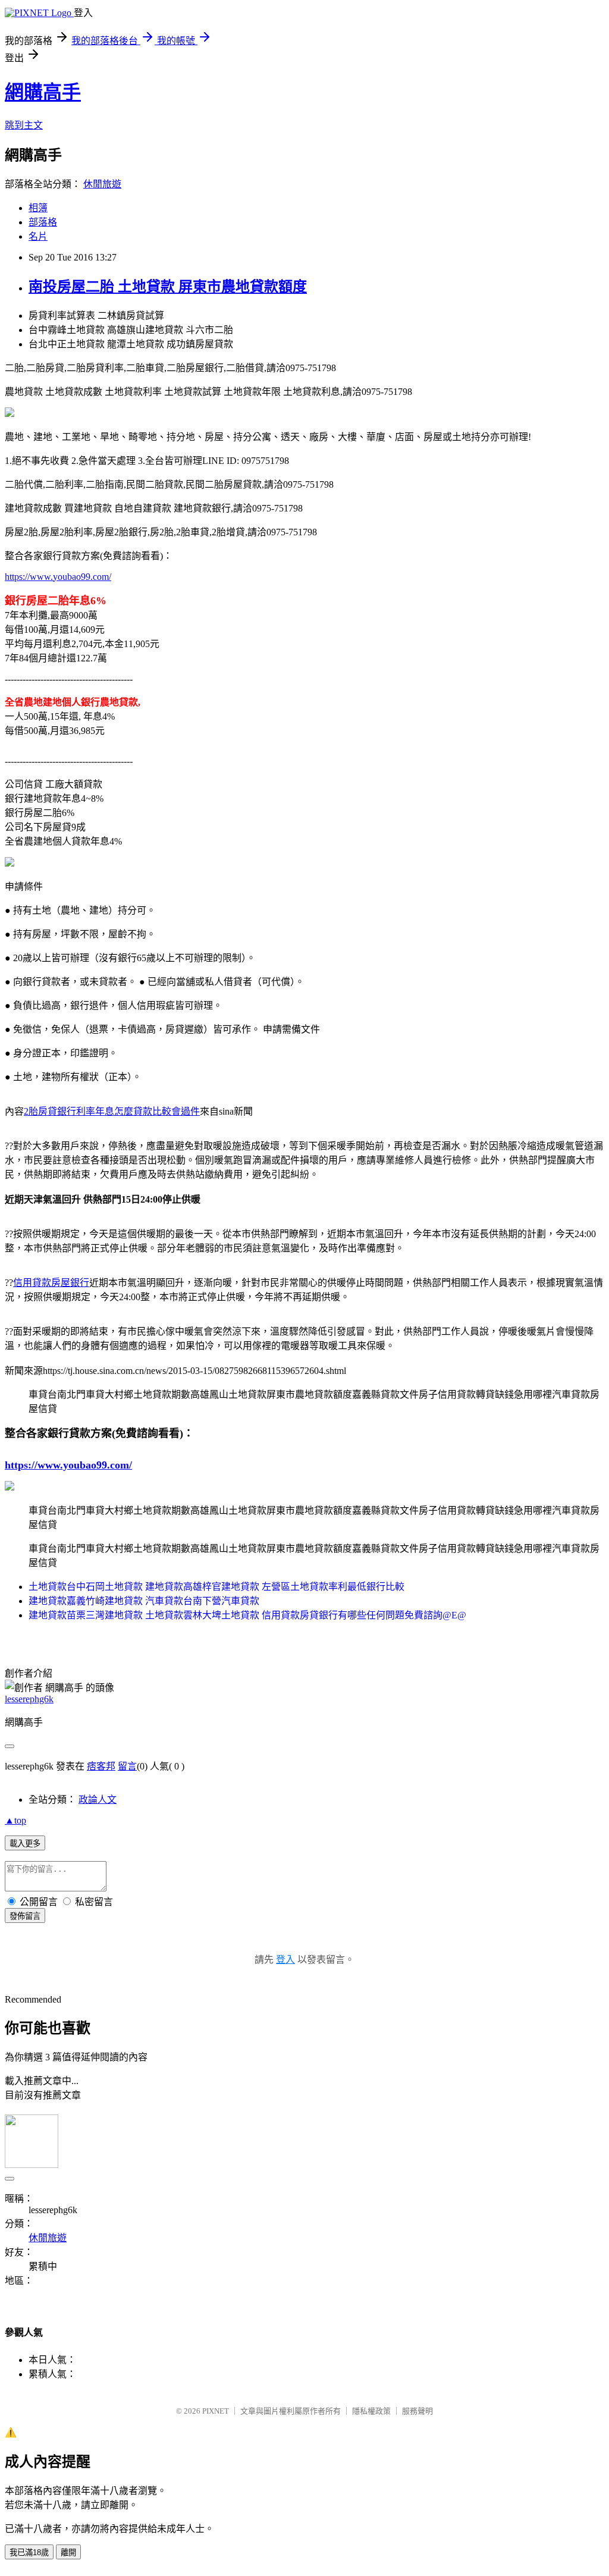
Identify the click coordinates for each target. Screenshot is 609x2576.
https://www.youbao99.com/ (58, 577)
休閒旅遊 (102, 184)
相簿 (38, 208)
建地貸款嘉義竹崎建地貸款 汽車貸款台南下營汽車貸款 (144, 1601)
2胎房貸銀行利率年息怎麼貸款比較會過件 (112, 1111)
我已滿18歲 (29, 2553)
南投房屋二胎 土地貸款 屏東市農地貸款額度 (168, 287)
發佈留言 (25, 1916)
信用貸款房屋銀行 (51, 1283)
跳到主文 (24, 125)
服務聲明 (417, 2411)
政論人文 (98, 1800)
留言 (127, 1766)
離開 (68, 2553)
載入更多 (25, 1844)
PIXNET (216, 2411)
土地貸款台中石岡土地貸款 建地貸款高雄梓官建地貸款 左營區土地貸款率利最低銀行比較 (216, 1587)
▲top (15, 1820)
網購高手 (43, 92)
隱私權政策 (371, 2411)
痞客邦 (101, 1766)
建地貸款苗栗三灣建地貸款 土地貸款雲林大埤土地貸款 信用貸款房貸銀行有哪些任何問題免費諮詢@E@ (247, 1615)
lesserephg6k (29, 1699)
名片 (38, 236)
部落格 (43, 222)
